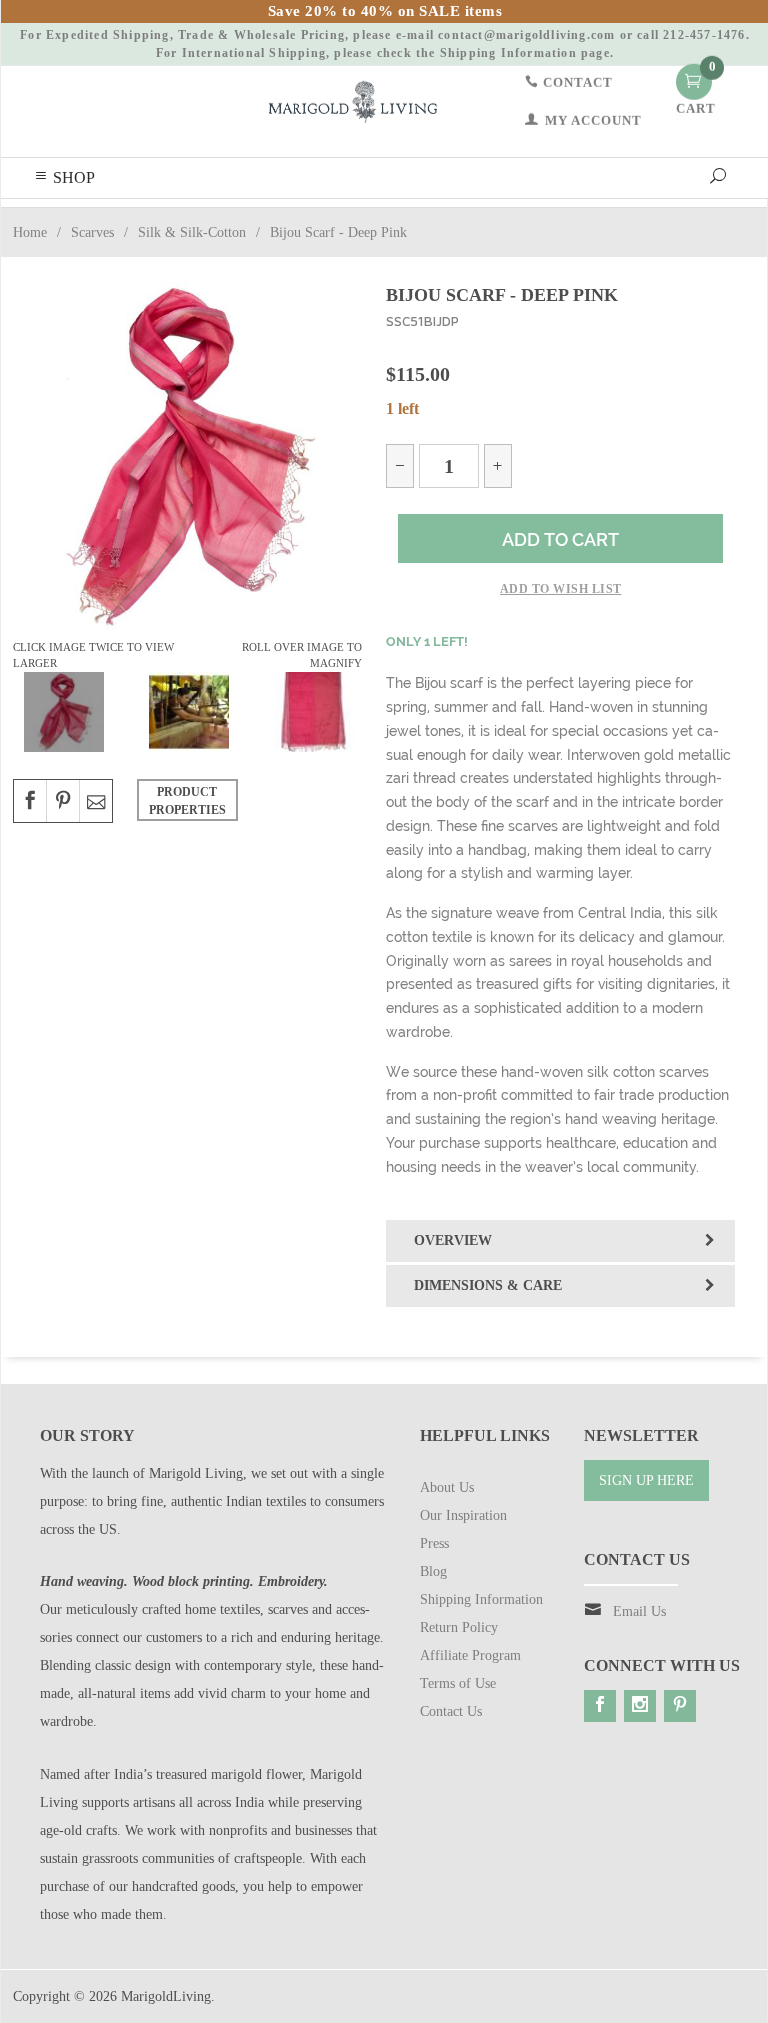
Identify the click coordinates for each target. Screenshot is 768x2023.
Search (720, 221)
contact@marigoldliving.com (526, 35)
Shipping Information (508, 53)
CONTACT (576, 82)
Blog (665, 221)
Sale (617, 221)
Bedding (108, 221)
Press (434, 1543)
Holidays (39, 221)
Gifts (569, 221)
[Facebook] (600, 1706)
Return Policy (459, 1627)
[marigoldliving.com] (353, 100)
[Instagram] (640, 1706)
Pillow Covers (188, 221)
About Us (447, 1487)
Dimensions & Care (488, 1285)
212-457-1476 (704, 35)
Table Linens (345, 221)
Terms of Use (458, 1683)
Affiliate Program (470, 1655)
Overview (453, 1240)
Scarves (419, 221)
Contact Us (451, 1711)
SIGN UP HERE (646, 1480)
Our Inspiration (463, 1515)
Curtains (268, 221)
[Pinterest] (680, 1706)
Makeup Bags (497, 221)
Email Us (639, 1611)
